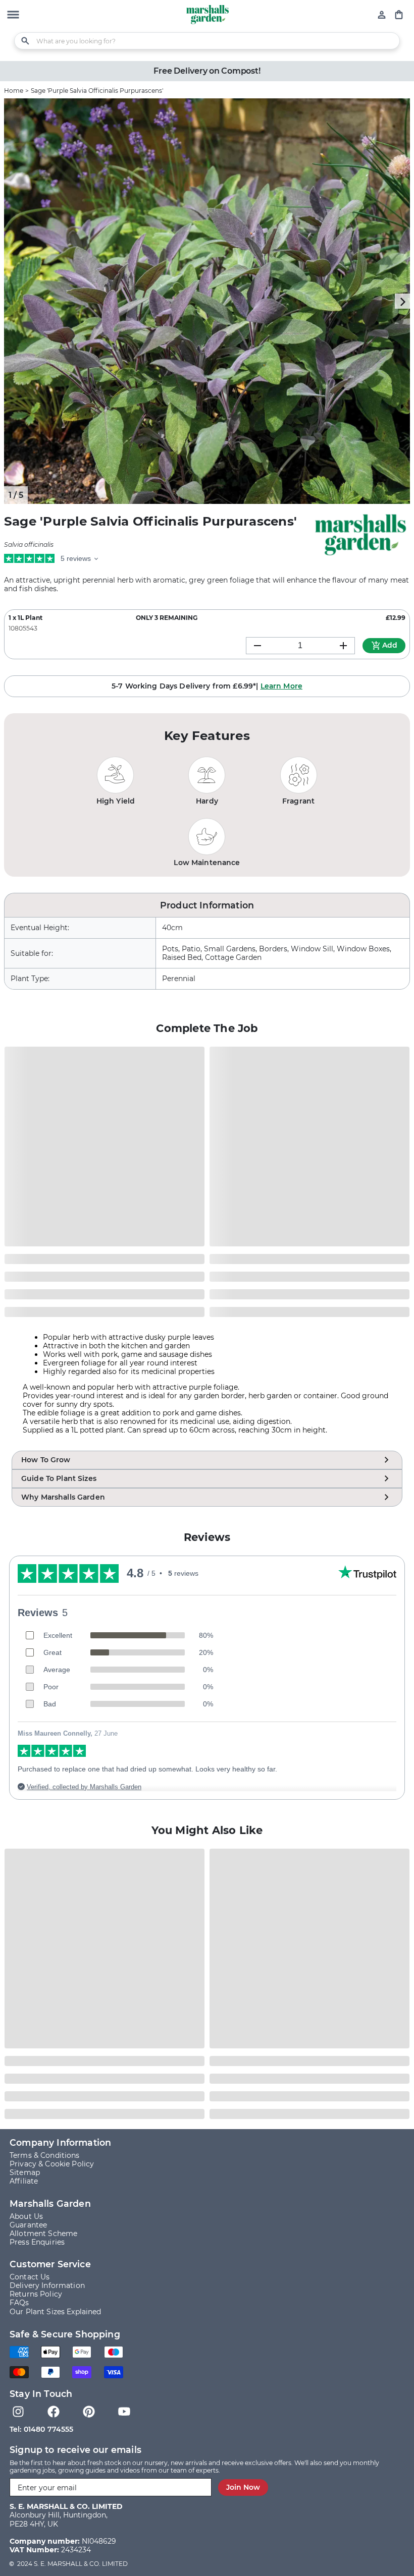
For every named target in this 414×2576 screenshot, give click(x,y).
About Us (26, 2217)
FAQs (19, 2303)
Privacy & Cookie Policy (52, 2164)
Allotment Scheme (43, 2234)
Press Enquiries (37, 2242)
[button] (13, 16)
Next (402, 301)
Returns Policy (36, 2294)
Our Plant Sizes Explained (56, 2312)
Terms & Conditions (45, 2156)
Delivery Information (47, 2286)
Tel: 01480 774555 (41, 2429)
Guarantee (28, 2225)
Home (14, 91)
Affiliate (24, 2181)
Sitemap (25, 2173)
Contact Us (30, 2277)
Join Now (243, 2487)
